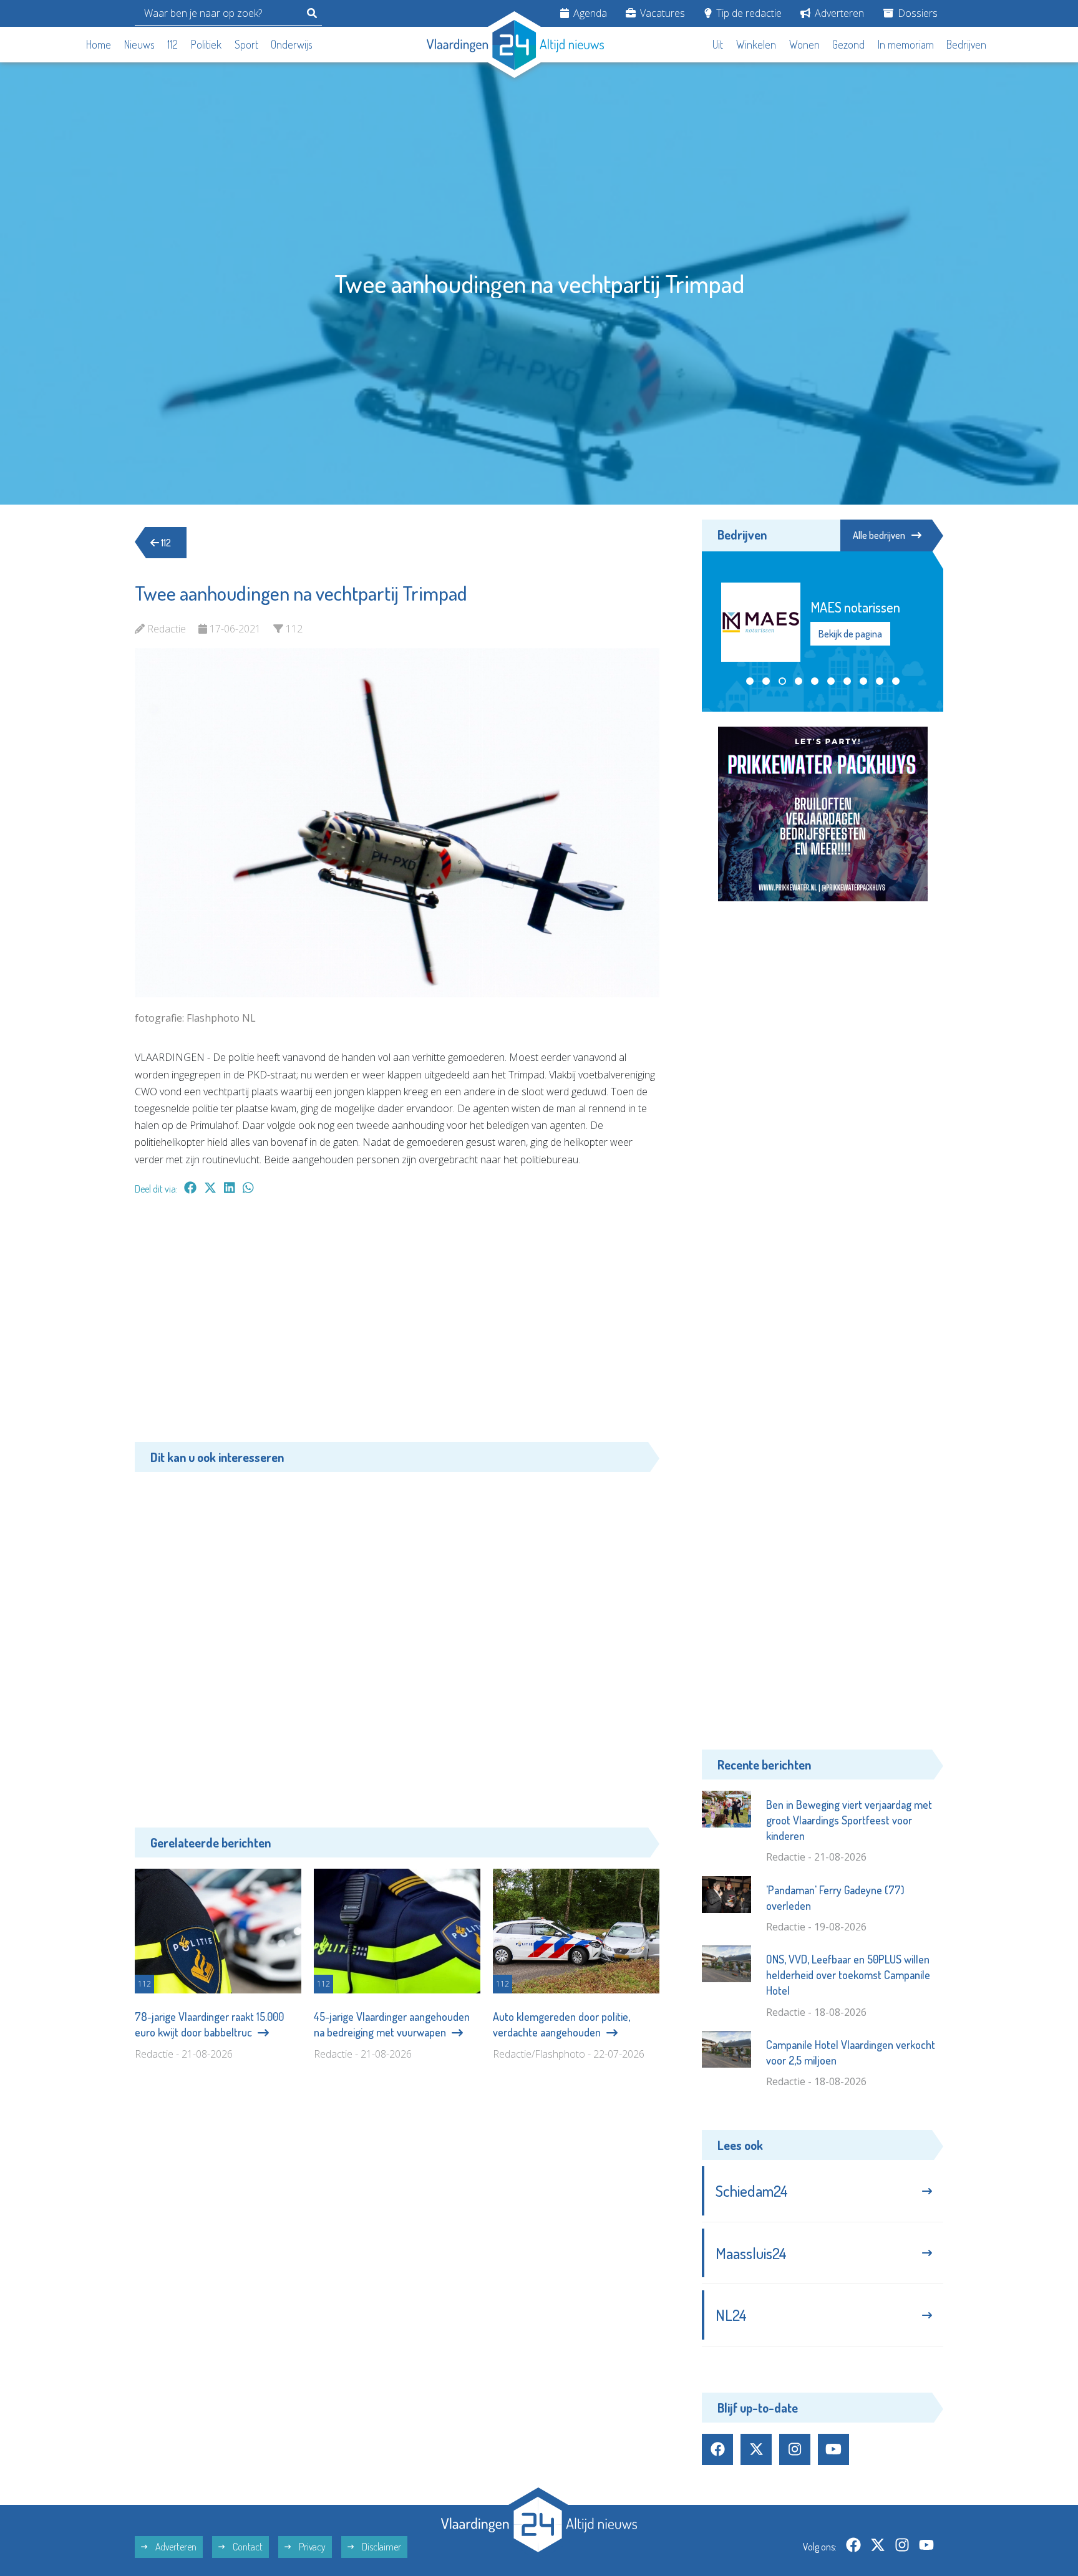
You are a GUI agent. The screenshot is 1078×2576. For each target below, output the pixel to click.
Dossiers (916, 13)
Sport (246, 44)
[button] (750, 681)
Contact (247, 2547)
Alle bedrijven (879, 535)
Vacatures (661, 13)
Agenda (589, 13)
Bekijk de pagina (852, 642)
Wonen (804, 44)
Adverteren (838, 13)
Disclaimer (381, 2547)
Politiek (206, 44)
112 (172, 44)
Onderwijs (292, 44)
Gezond (848, 44)
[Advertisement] (397, 1325)
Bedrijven (966, 44)
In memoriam (906, 44)
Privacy (311, 2547)
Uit (718, 44)
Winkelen (756, 44)
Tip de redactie (748, 13)
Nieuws (139, 44)
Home (99, 44)
